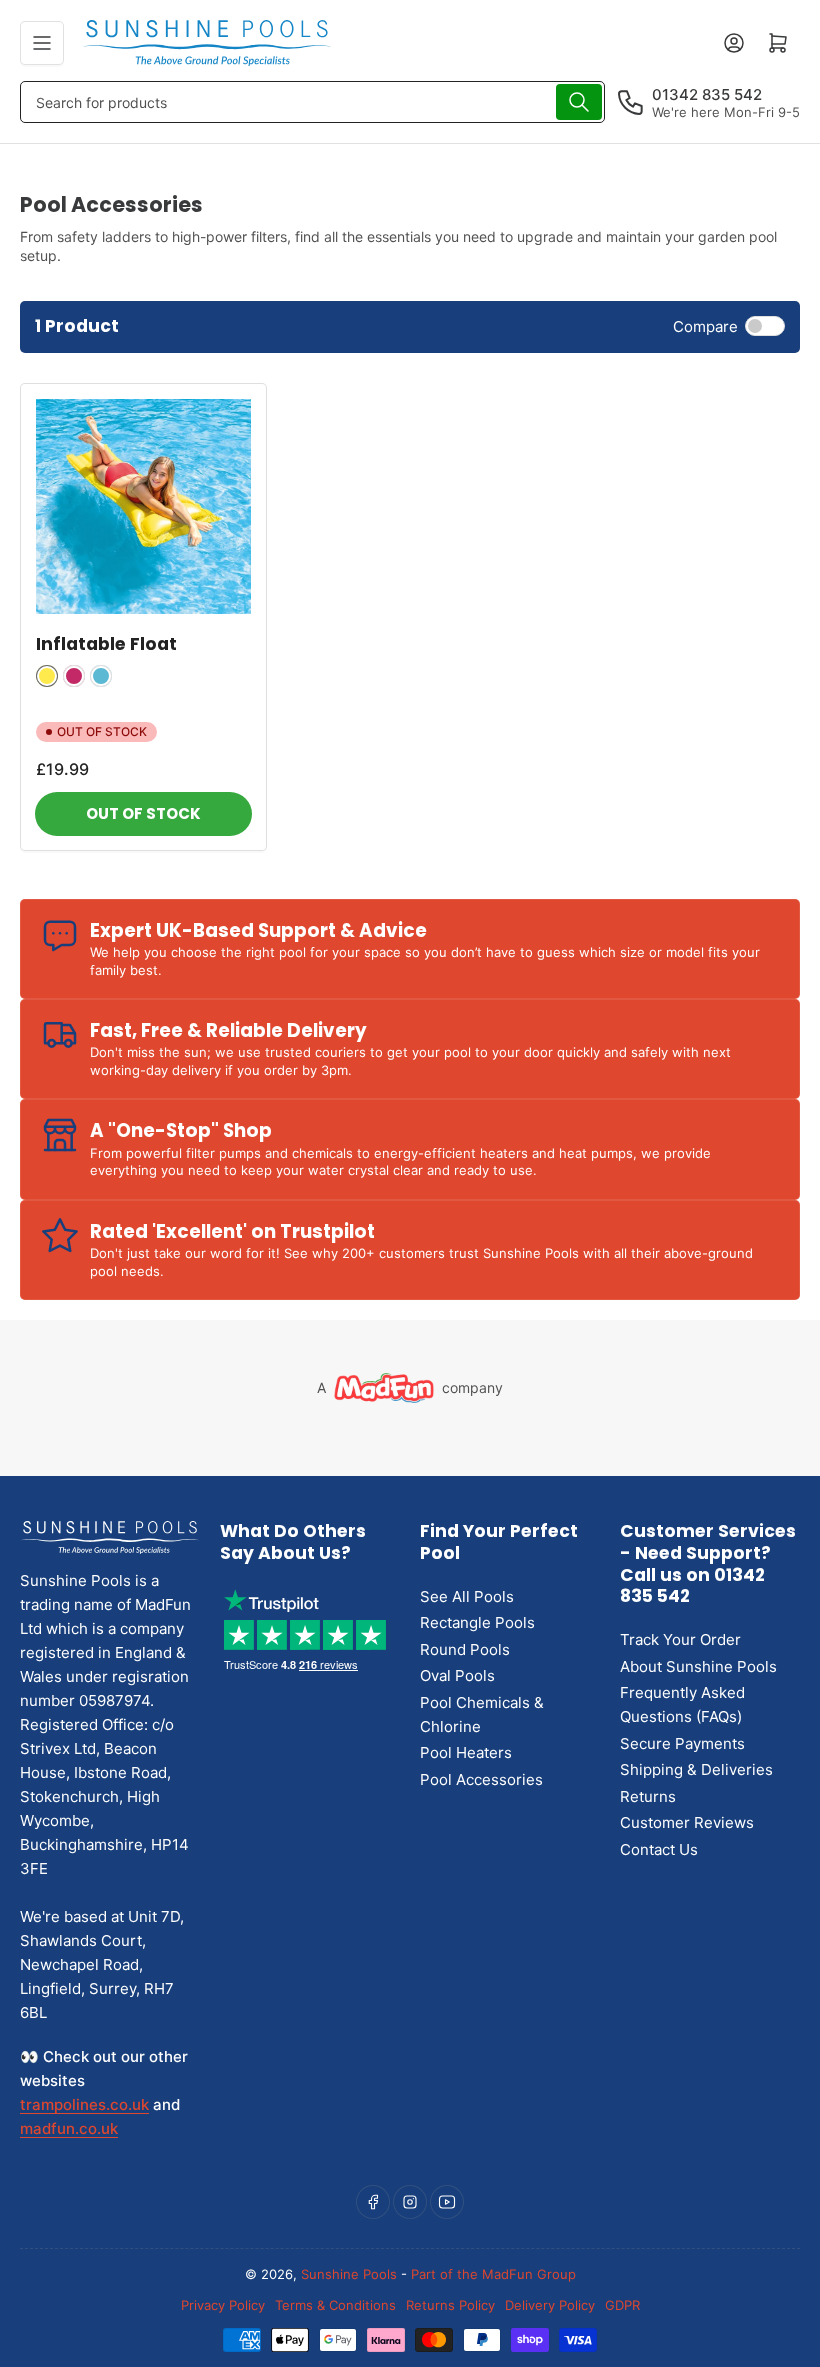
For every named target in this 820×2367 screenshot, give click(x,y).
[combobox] (312, 102)
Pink (74, 676)
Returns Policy (450, 2305)
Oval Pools (457, 1675)
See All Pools (467, 1596)
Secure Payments (682, 1743)
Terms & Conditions (335, 2305)
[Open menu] (42, 43)
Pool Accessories (481, 1779)
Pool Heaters (466, 1752)
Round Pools (465, 1649)
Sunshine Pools (349, 2274)
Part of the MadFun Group (493, 2274)
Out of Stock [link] (143, 813)
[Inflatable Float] (143, 506)
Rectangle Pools (477, 1622)
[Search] (579, 102)
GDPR (622, 2305)
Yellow (47, 676)
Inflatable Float (106, 644)
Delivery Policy (550, 2305)
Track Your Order (680, 1639)
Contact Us (659, 1849)
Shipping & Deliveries (696, 1769)
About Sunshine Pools (698, 1666)
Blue (101, 676)
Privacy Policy (223, 2305)
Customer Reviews (687, 1822)
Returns (648, 1796)
